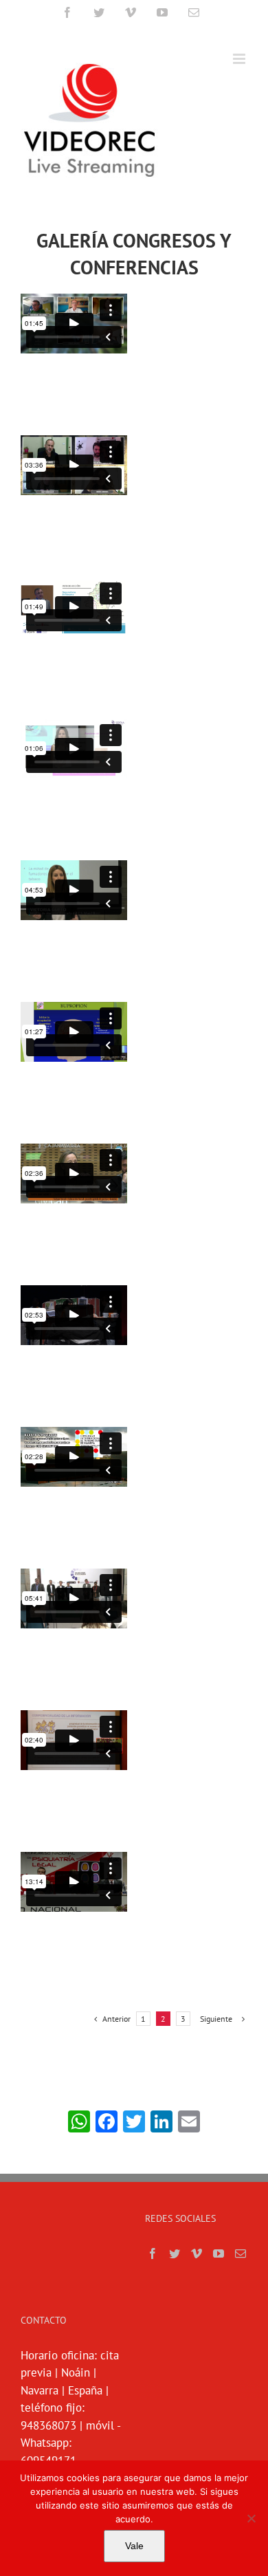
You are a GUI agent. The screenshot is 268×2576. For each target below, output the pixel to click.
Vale (134, 2546)
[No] (251, 2518)
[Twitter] (175, 2253)
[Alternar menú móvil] (240, 59)
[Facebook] (153, 2253)
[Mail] (241, 2253)
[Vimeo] (197, 2253)
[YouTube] (219, 2253)
